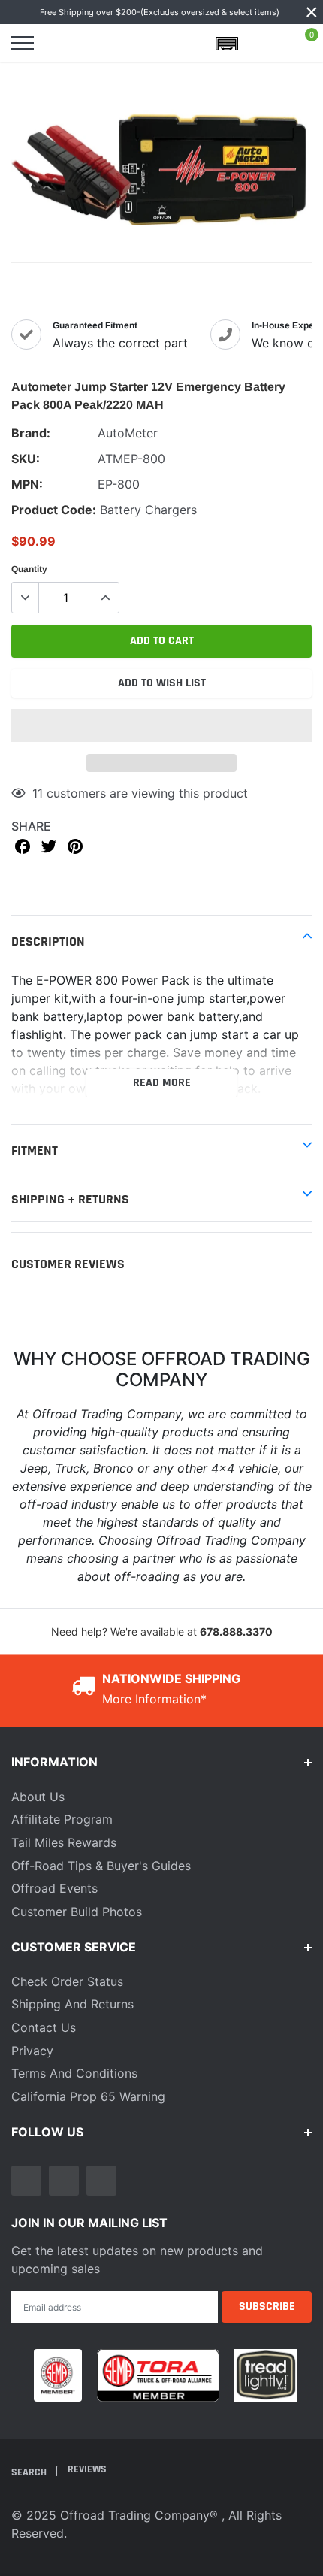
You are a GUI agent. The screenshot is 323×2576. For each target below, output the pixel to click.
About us (38, 1797)
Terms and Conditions (74, 2073)
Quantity (29, 569)
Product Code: (54, 510)
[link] (26, 2181)
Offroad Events (54, 1888)
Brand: (31, 433)
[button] (161, 725)
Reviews (87, 2469)
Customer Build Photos (77, 1912)
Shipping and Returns (72, 2004)
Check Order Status (67, 1981)
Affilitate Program (62, 1819)
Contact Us (44, 2027)
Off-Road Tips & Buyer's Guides (101, 1866)
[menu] (23, 43)
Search (30, 2472)
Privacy (32, 2051)
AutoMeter (128, 433)
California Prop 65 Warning (88, 2096)
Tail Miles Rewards (64, 1842)
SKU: (26, 459)
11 (38, 793)
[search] (62, 43)
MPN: (27, 484)
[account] (266, 43)
